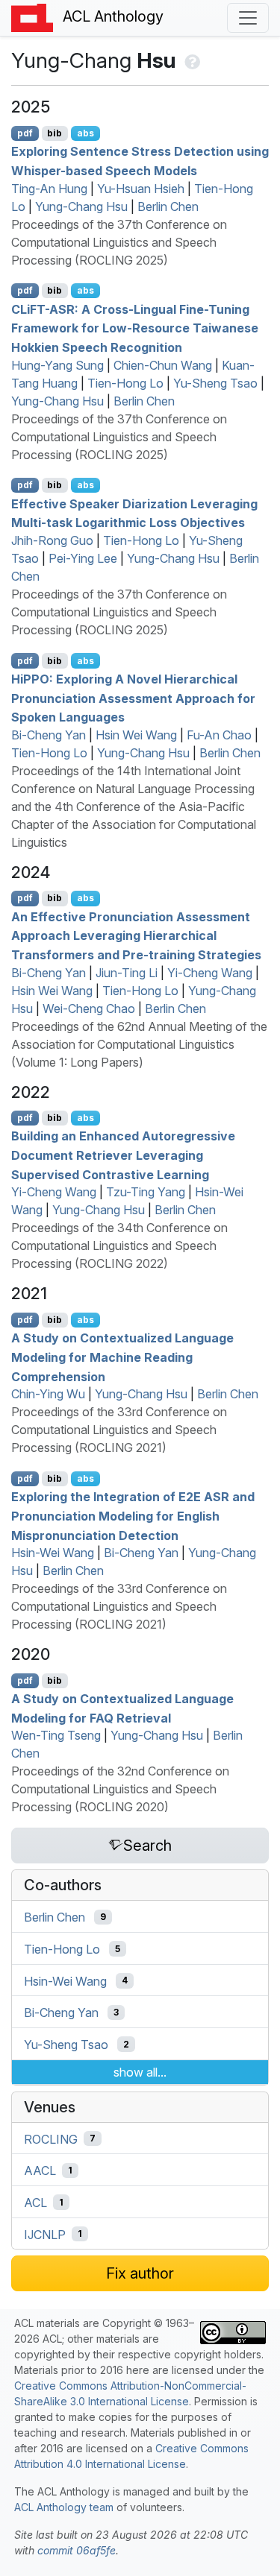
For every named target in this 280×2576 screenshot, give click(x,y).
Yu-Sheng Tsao (215, 383)
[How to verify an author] (191, 60)
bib (55, 133)
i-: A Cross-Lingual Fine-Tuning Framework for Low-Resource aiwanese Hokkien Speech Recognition (135, 328)
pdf (25, 133)
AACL (40, 2171)
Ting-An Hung (49, 189)
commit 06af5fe (77, 2550)
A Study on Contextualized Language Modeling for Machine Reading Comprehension (122, 1357)
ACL (35, 2203)
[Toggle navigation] (248, 18)
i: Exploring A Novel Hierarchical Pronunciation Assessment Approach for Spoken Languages (133, 698)
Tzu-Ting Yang (146, 1192)
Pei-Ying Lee (83, 558)
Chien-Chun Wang (163, 365)
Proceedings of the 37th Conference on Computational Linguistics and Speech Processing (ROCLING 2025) (119, 242)
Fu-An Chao (219, 735)
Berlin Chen (168, 206)
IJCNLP (45, 2234)
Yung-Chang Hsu (81, 206)
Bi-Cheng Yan (49, 735)
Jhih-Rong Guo (52, 540)
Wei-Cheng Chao (89, 1008)
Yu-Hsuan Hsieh (141, 189)
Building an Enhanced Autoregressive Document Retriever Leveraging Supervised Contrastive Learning (123, 1155)
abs (85, 133)
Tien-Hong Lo (125, 383)
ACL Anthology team (64, 2507)
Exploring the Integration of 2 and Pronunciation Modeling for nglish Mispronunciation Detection (133, 1516)
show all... (140, 2072)
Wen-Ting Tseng (56, 1735)
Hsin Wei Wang (136, 735)
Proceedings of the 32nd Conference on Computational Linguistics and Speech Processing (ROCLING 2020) (120, 1789)
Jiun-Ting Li (127, 973)
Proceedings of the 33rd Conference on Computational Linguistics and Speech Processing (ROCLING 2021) (119, 1430)
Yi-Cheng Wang (210, 973)
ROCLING (51, 2138)
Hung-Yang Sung (57, 365)
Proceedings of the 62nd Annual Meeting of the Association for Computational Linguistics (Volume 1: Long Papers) (139, 1044)
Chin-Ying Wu (48, 1394)
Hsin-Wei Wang (53, 1553)
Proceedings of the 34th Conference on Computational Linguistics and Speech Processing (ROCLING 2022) (119, 1246)
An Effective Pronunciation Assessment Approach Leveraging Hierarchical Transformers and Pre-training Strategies (136, 935)
